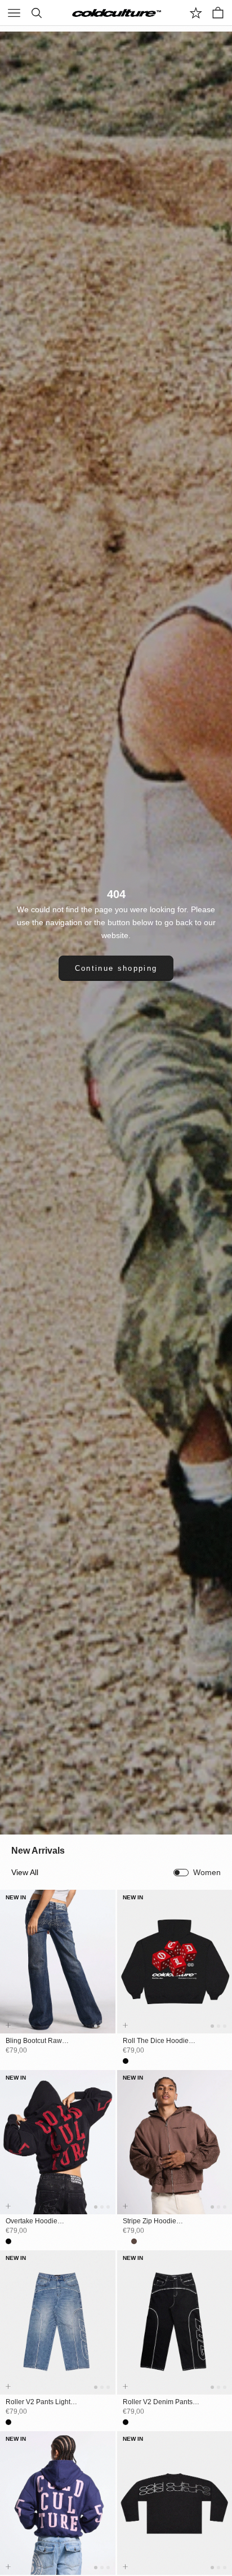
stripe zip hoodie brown (150, 2222)
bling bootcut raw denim (34, 2041)
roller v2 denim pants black (158, 2402)
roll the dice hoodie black (156, 2041)
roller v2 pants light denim (38, 2402)
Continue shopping (116, 968)
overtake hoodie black (32, 2222)
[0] (196, 13)
